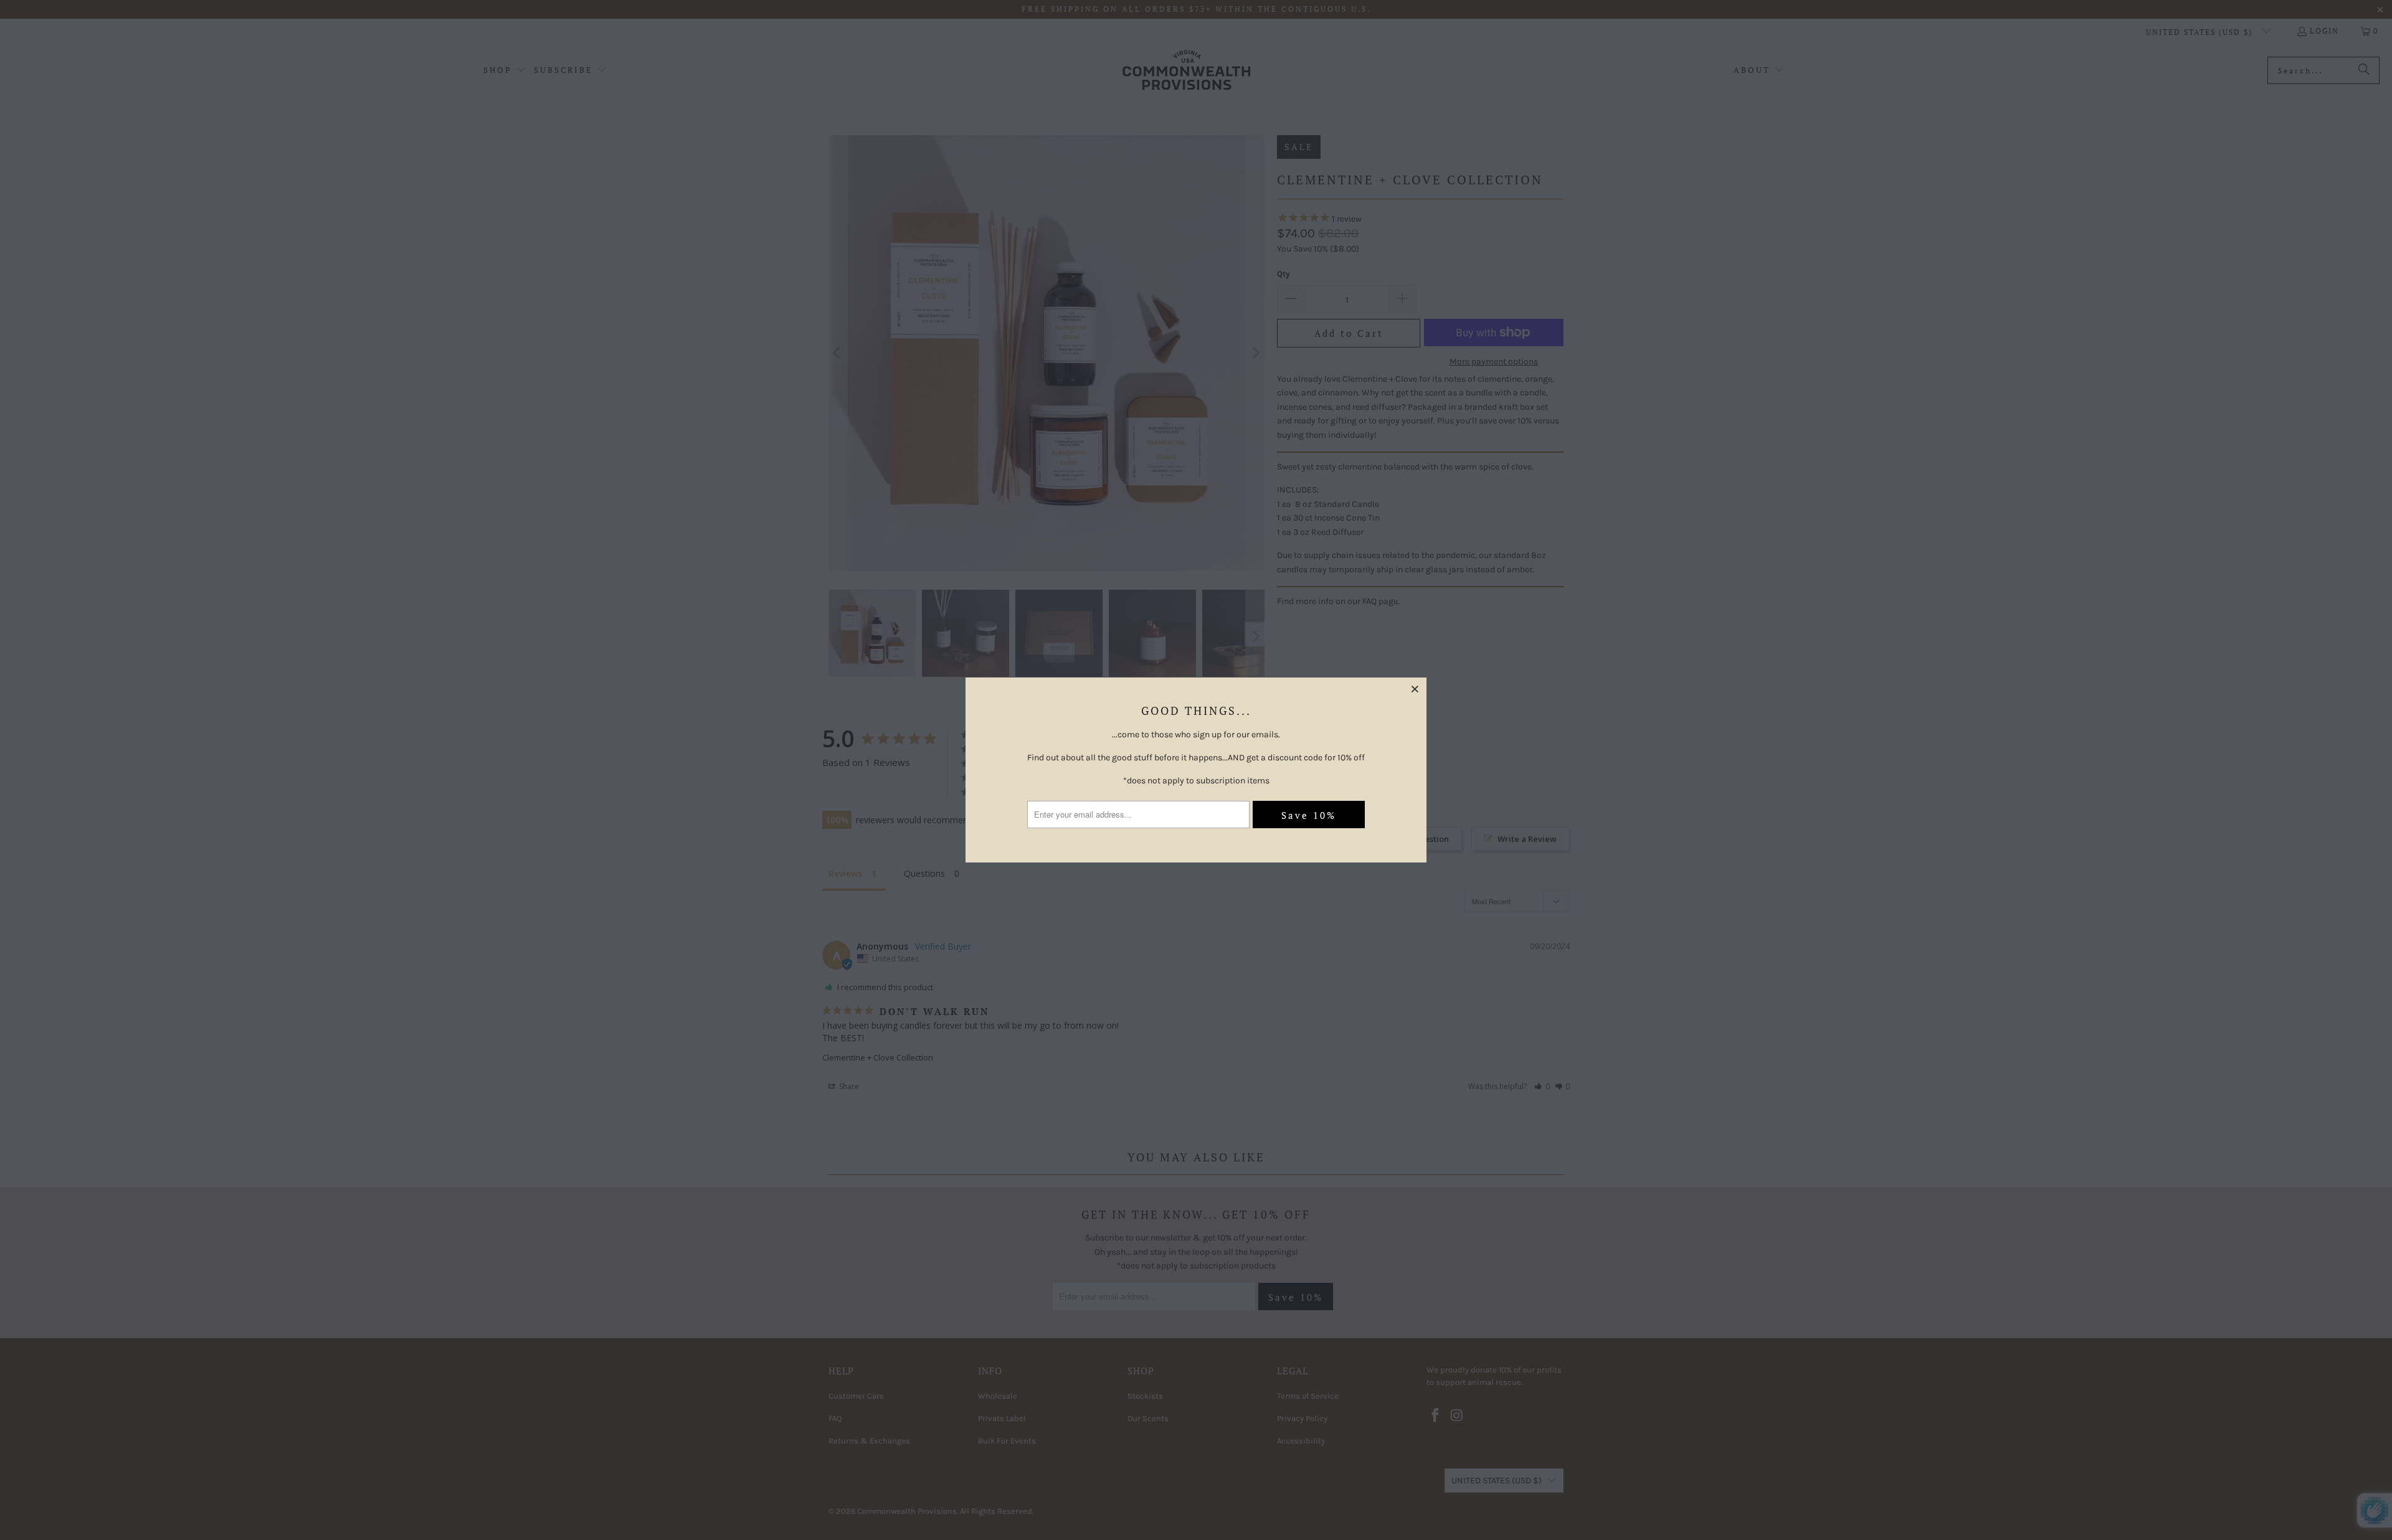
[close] (1415, 689)
